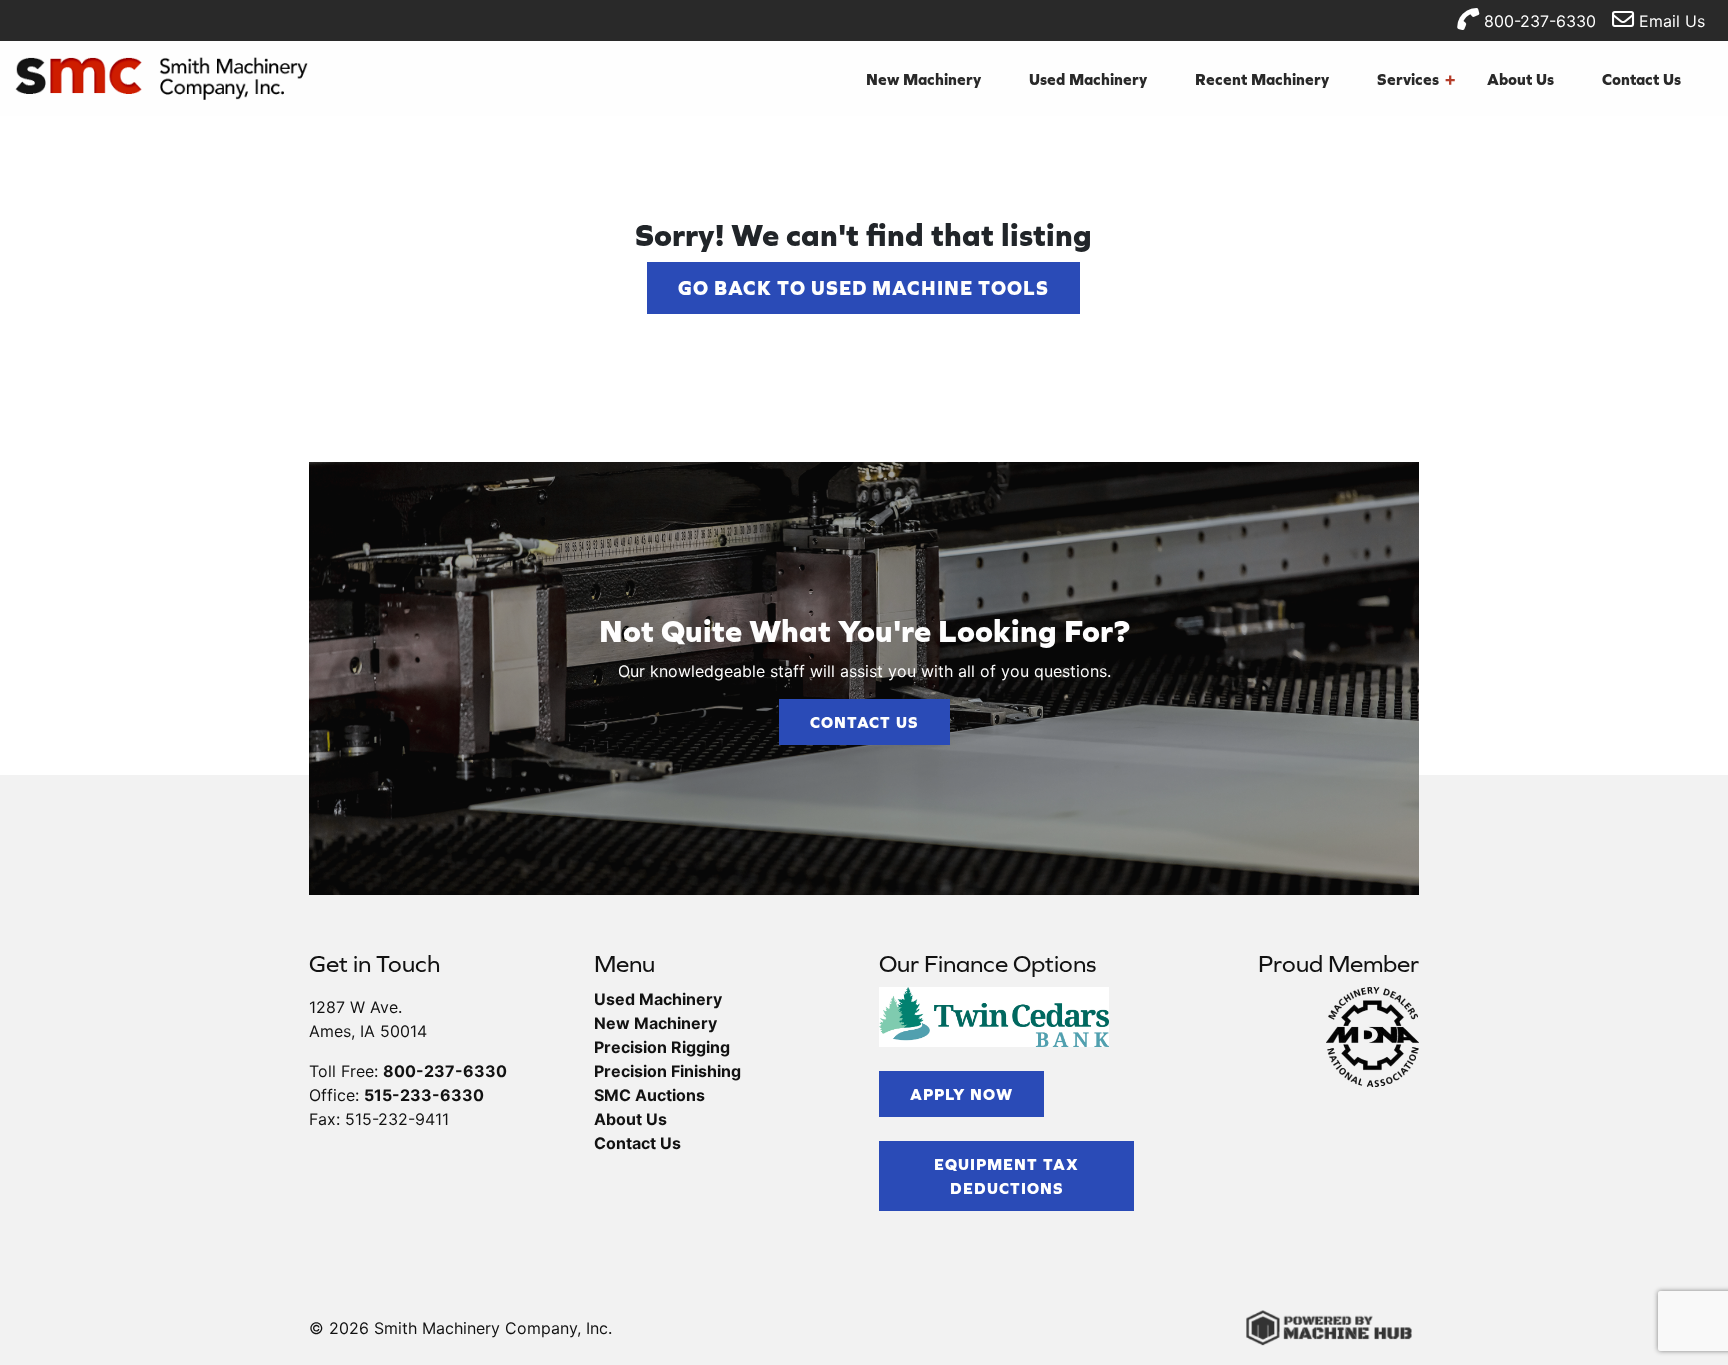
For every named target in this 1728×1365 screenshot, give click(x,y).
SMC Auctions (649, 1095)
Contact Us (1641, 79)
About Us (1520, 79)
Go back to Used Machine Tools (863, 287)
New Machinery (923, 79)
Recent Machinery (1262, 79)
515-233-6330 (424, 1095)
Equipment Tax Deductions (1006, 1176)
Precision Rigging (662, 1047)
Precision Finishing (667, 1071)
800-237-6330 (1537, 21)
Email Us (1669, 21)
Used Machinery (1088, 79)
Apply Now (961, 1094)
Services (1416, 79)
